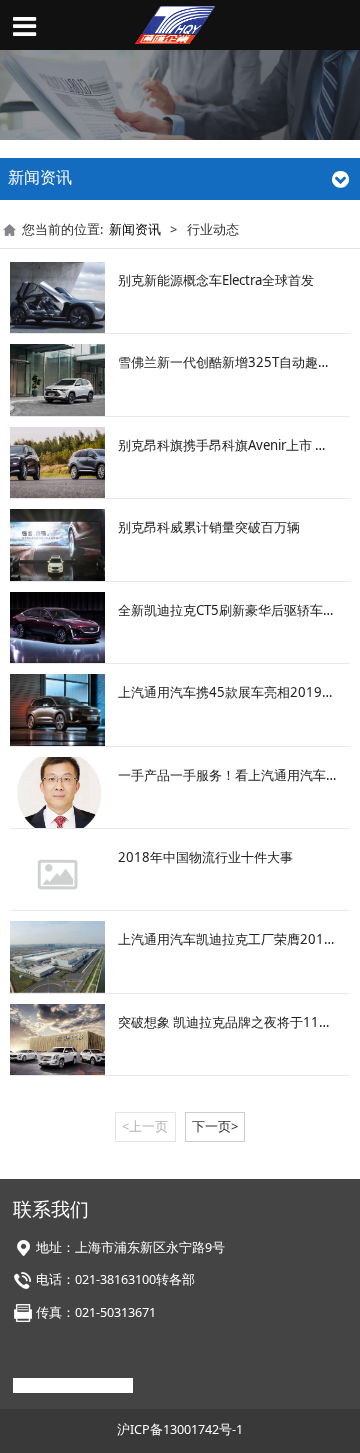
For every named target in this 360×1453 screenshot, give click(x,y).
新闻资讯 (135, 229)
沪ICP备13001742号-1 (180, 1429)
